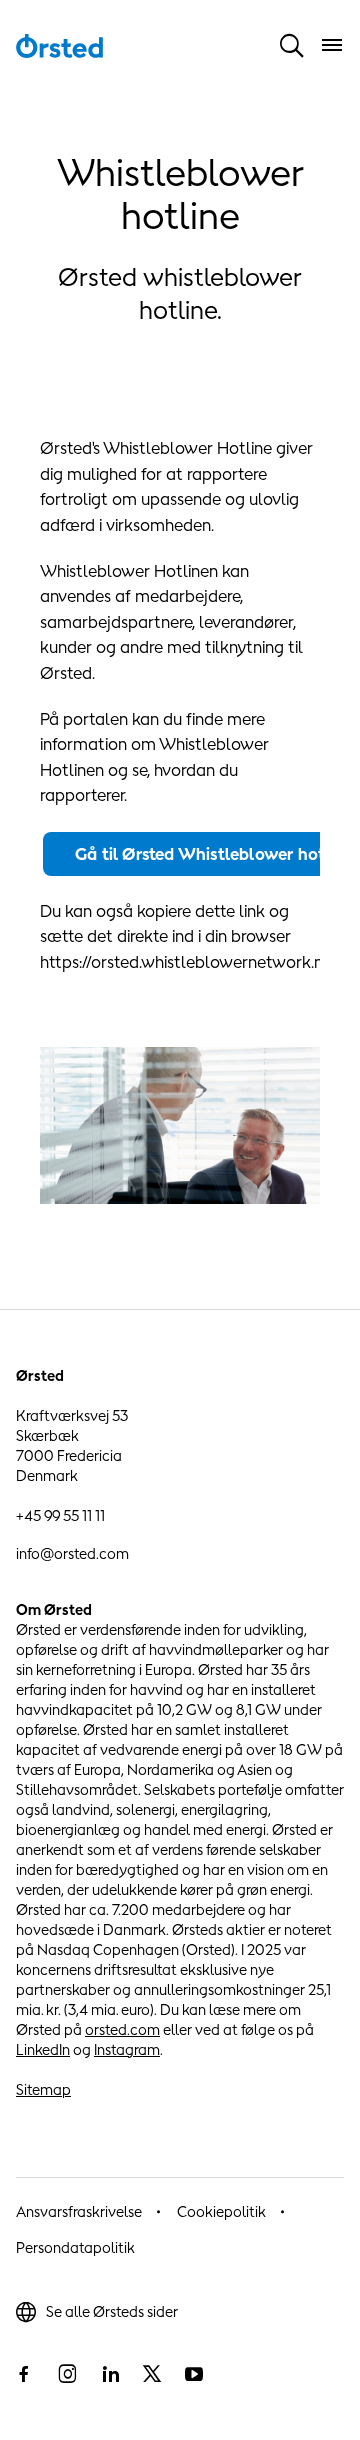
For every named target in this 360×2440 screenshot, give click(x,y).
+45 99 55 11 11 (60, 1515)
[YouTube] (194, 2374)
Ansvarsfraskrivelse (79, 2211)
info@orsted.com (72, 1553)
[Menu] (332, 45)
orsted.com (122, 2029)
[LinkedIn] (110, 2374)
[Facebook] (24, 2374)
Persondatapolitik (75, 2247)
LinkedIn (43, 2049)
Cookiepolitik (221, 2211)
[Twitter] (152, 2374)
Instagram (127, 2049)
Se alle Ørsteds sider (112, 2311)
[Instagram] (67, 2374)
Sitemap (43, 2089)
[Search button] (292, 45)
